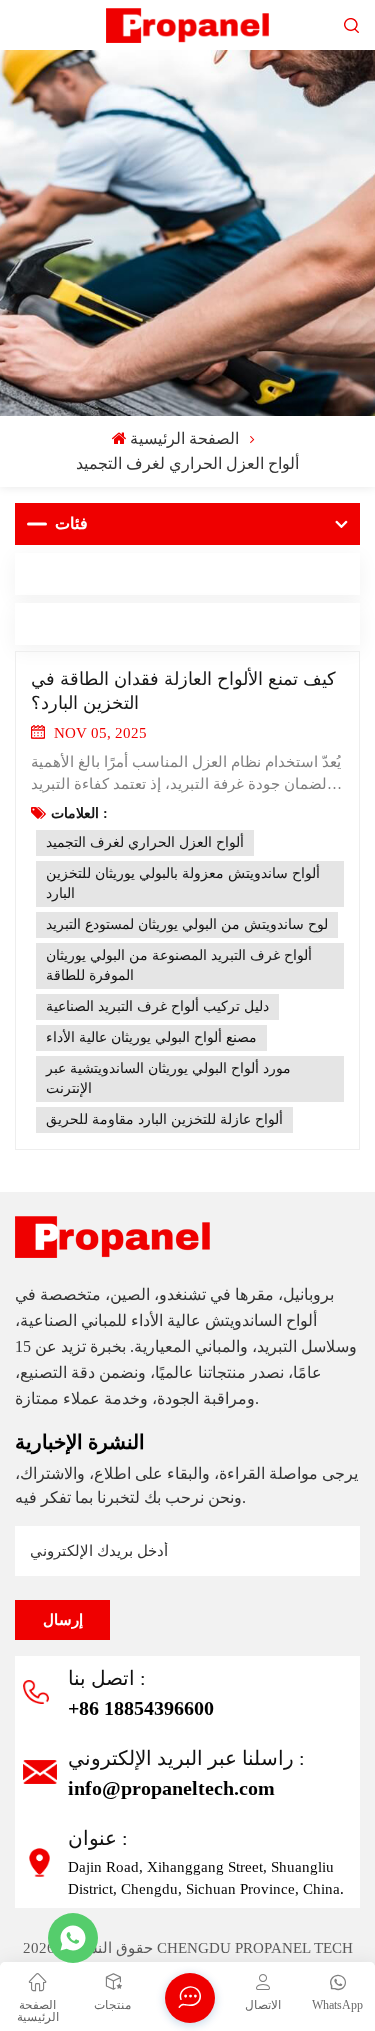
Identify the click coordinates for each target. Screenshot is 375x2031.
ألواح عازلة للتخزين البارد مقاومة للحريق (164, 1119)
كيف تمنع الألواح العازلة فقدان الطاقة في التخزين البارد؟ (183, 691)
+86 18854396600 (141, 1708)
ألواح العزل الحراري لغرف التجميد (145, 842)
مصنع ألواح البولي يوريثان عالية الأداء (151, 1037)
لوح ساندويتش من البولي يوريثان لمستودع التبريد (187, 924)
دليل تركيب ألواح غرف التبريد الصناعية (157, 1006)
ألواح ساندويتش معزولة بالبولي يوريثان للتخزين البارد (183, 883)
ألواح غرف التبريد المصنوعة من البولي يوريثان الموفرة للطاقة (179, 965)
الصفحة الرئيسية (184, 438)
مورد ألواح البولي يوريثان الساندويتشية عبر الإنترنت (168, 1078)
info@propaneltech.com (171, 1788)
